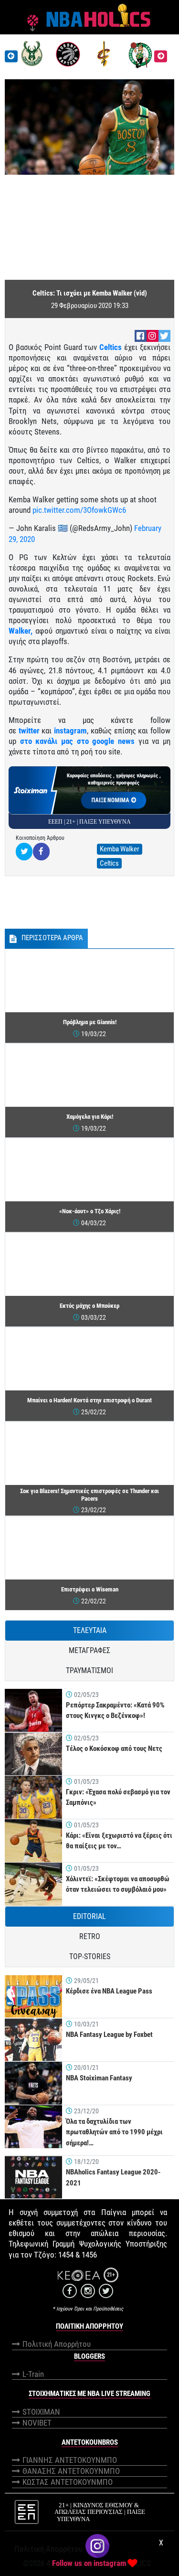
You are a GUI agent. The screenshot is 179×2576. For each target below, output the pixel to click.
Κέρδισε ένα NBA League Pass (109, 1991)
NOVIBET (37, 2423)
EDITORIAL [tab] (89, 1916)
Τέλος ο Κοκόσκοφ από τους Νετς (114, 1749)
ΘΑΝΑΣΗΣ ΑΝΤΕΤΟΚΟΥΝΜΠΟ (71, 2471)
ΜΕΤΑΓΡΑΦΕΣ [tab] (89, 1650)
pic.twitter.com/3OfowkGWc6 (79, 510)
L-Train (33, 2374)
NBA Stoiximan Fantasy (99, 2078)
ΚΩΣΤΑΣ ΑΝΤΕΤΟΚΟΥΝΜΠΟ (68, 2482)
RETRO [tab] (90, 1936)
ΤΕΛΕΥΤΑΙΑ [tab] (90, 1630)
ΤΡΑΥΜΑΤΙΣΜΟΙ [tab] (89, 1670)
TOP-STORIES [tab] (90, 1956)
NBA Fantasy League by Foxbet (109, 2035)
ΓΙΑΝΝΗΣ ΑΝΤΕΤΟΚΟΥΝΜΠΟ (70, 2460)
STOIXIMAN (41, 2412)
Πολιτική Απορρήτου (57, 2344)
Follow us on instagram (89, 2563)
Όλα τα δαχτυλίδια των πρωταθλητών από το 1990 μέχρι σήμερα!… (114, 2132)
